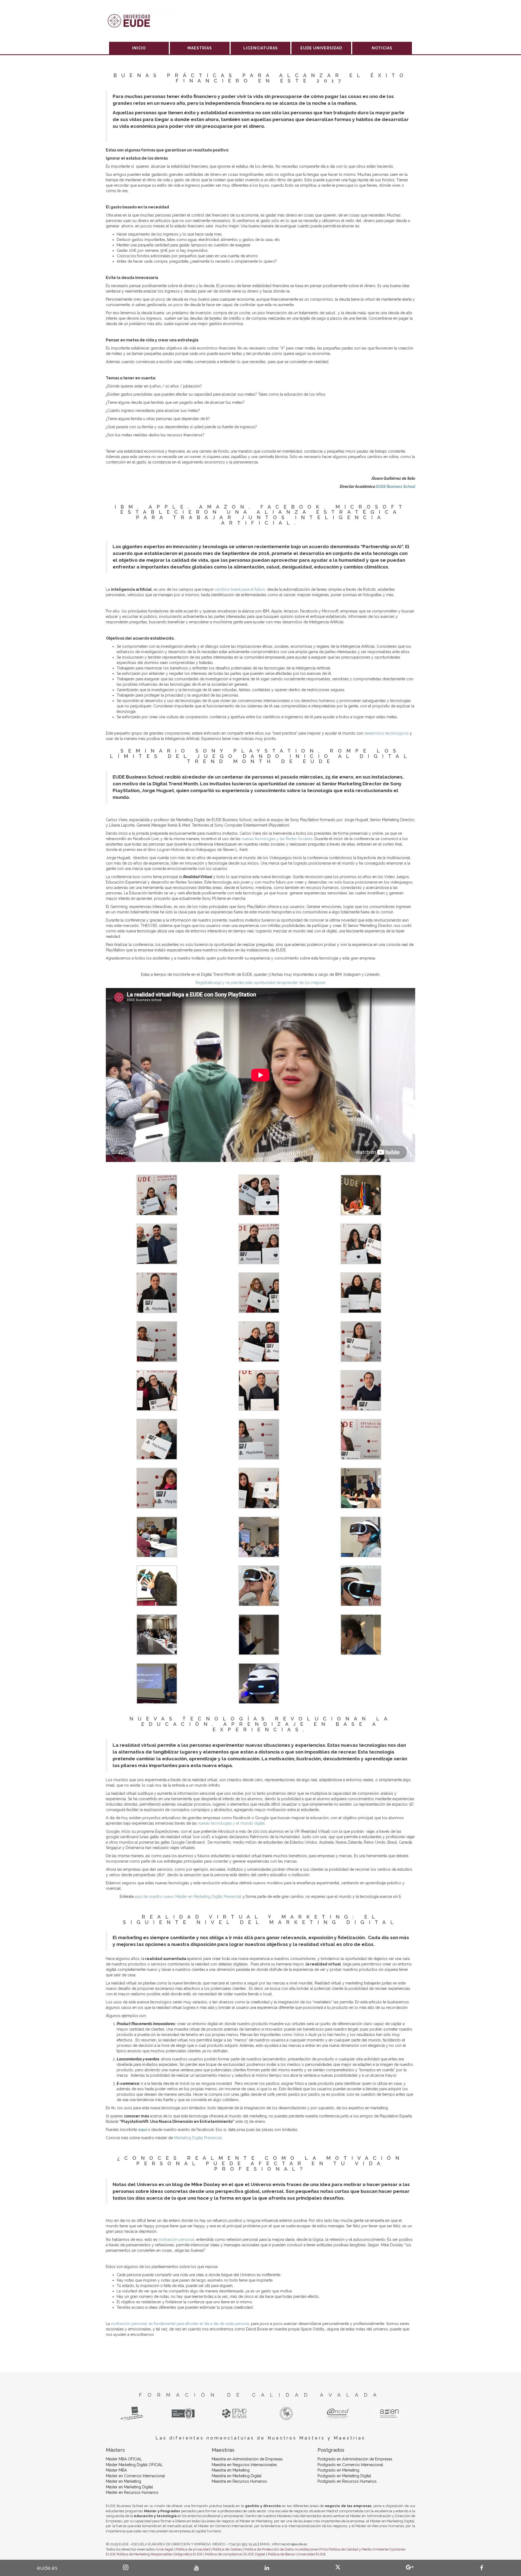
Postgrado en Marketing (338, 2470)
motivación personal (176, 2240)
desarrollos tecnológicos (386, 733)
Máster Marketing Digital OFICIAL (134, 2465)
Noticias (382, 48)
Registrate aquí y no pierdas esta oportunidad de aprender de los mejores (260, 983)
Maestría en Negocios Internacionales (244, 2465)
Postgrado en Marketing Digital (344, 2476)
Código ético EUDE (188, 2554)
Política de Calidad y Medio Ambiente (358, 2549)
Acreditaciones (307, 2549)
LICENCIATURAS (261, 48)
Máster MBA (116, 2470)
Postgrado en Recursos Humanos (347, 2481)
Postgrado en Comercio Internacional (350, 2465)
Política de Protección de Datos (269, 2549)
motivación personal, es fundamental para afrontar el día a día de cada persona (180, 2324)
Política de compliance (223, 2554)
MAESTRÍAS (200, 48)
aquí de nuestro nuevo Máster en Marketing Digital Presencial (188, 1897)
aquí (143, 2130)
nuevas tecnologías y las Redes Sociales (277, 839)
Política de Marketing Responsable (144, 2554)
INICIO (139, 48)
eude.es (47, 2568)
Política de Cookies (227, 2549)
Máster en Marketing (123, 2481)
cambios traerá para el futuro (240, 589)
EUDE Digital (255, 2554)
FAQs (324, 2549)
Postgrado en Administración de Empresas (355, 2459)
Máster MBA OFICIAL (124, 2459)
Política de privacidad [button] (193, 2549)
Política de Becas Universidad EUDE (297, 2554)
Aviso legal (164, 2549)
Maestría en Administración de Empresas (247, 2459)
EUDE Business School (396, 487)
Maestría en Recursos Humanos (239, 2481)
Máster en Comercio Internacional (135, 2476)
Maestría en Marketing (231, 2470)
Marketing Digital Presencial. (198, 2138)
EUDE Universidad (321, 48)
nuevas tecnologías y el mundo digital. (232, 1823)
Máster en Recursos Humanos (132, 2492)
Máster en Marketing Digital (129, 2487)
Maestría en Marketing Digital (237, 2476)
